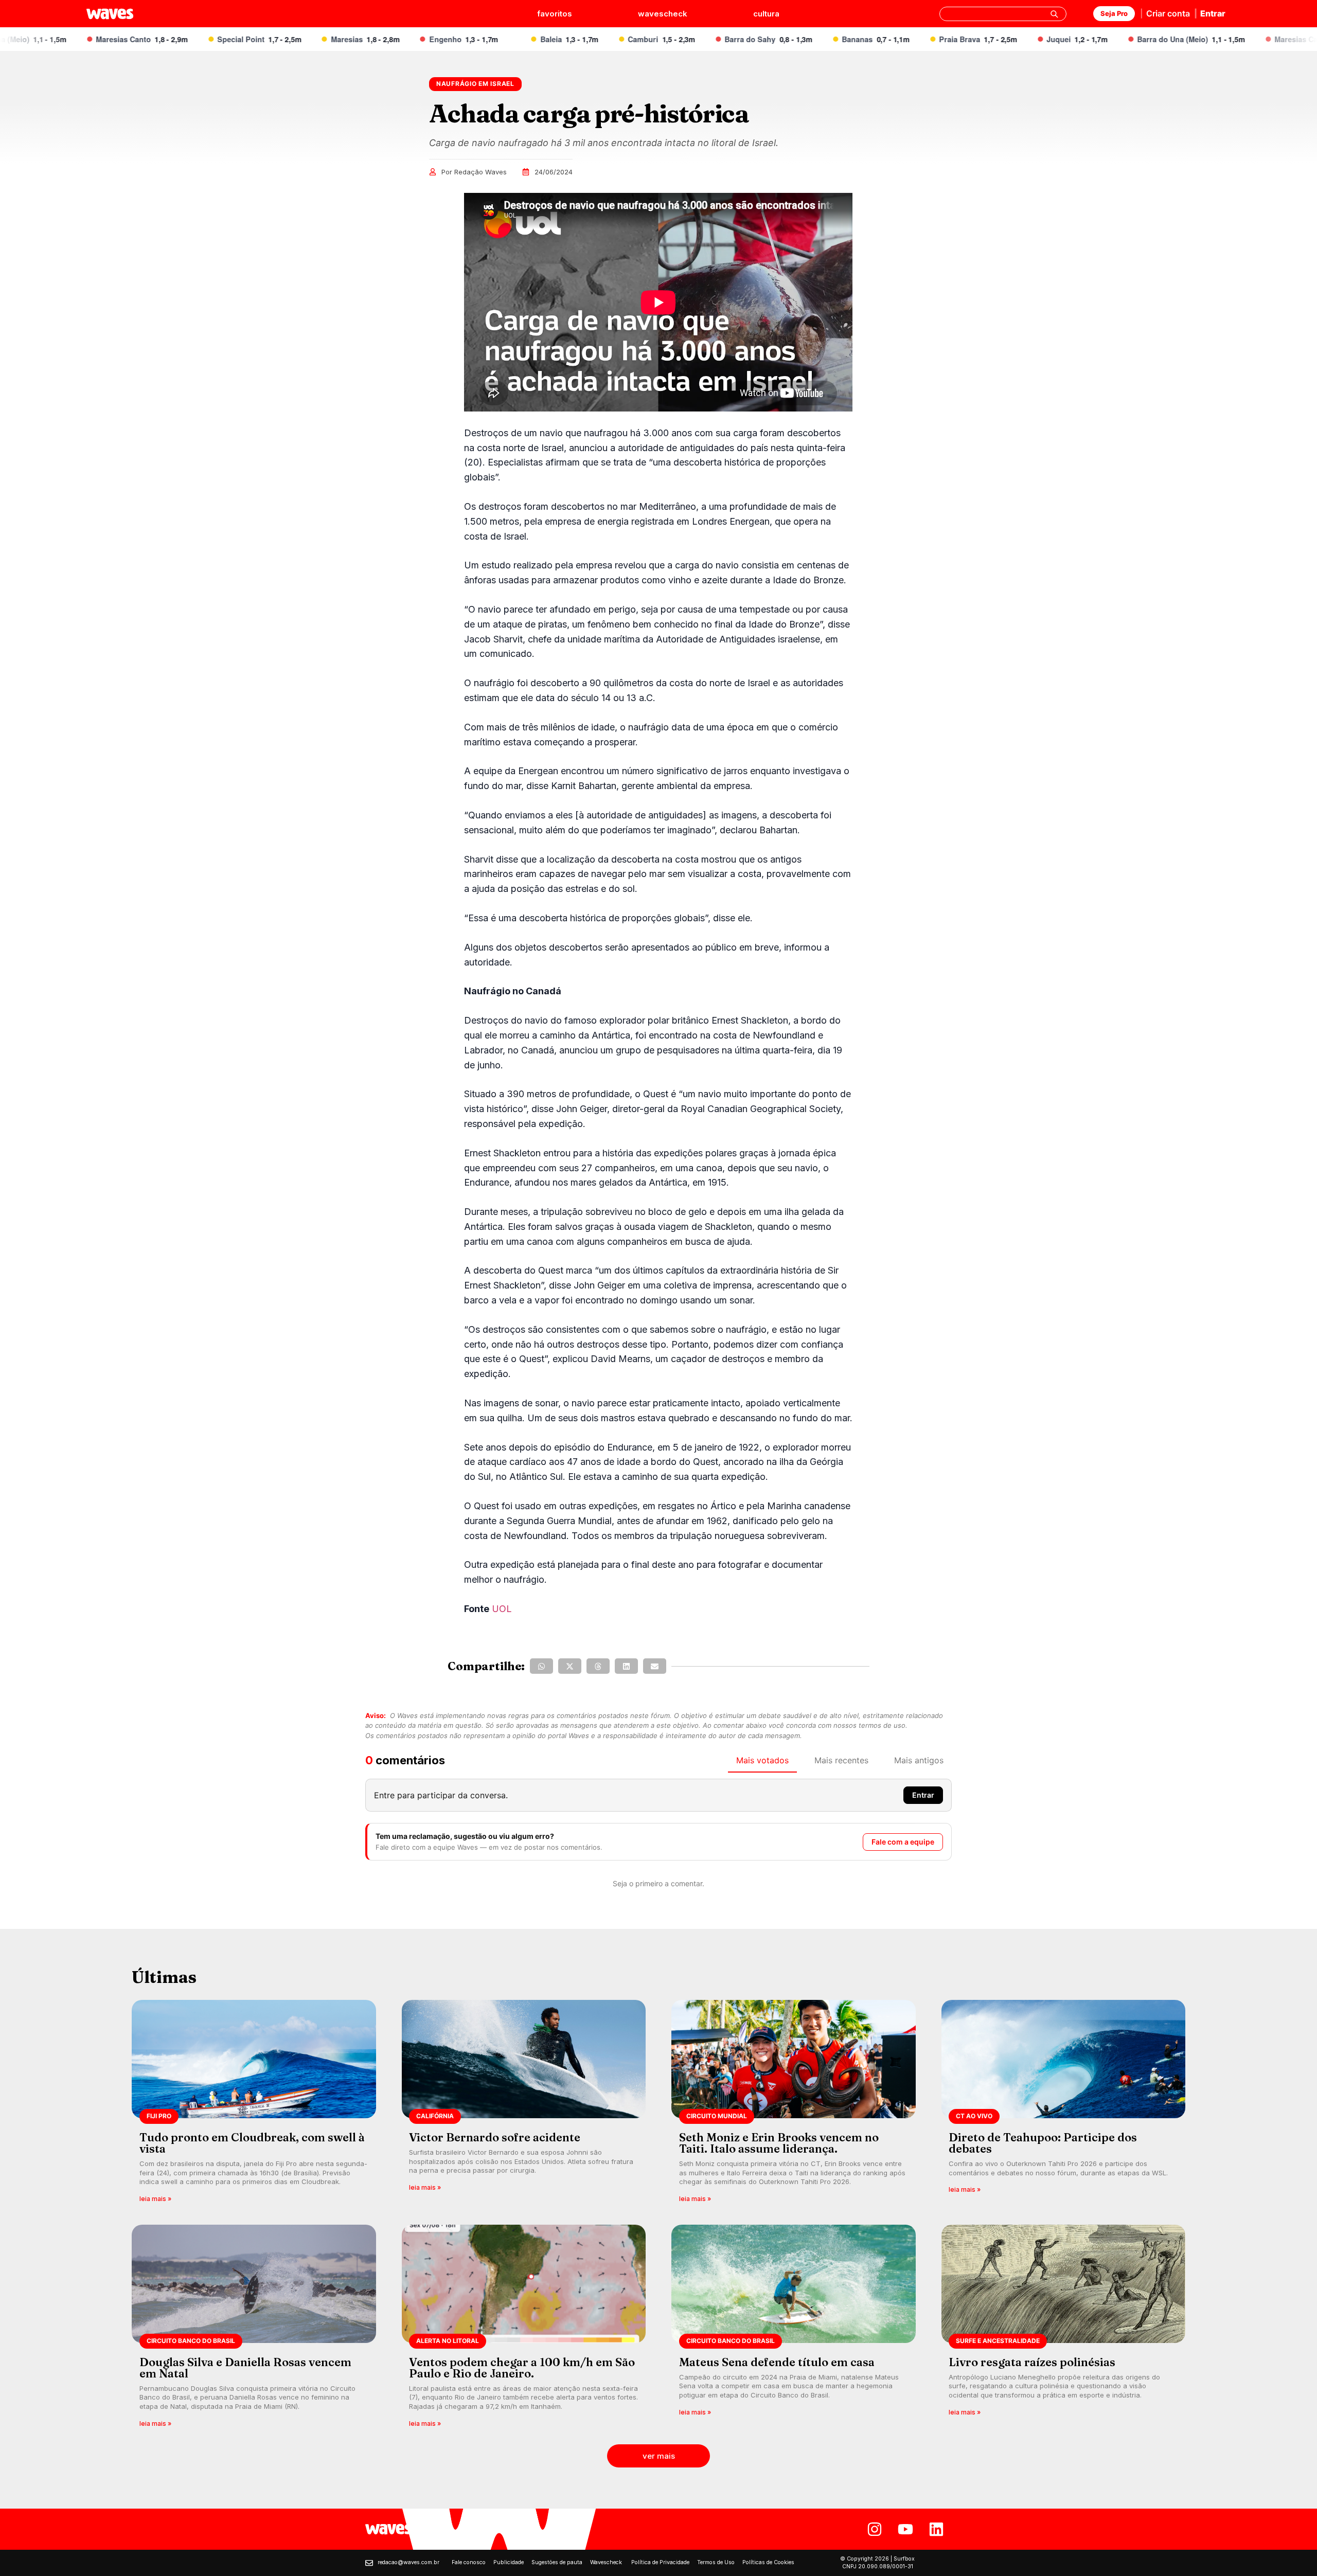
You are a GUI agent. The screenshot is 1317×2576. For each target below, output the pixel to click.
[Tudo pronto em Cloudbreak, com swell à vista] (254, 2105)
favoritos (555, 14)
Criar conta (1168, 13)
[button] (541, 1666)
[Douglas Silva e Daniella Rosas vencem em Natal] (254, 2329)
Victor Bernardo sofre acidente (495, 2137)
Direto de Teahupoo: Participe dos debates (1043, 2143)
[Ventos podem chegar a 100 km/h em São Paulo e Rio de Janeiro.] (524, 2329)
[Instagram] (875, 2529)
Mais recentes (841, 1760)
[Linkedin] (936, 2529)
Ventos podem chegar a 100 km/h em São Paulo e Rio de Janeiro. (522, 2368)
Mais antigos (919, 1760)
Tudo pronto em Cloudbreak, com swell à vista (252, 2143)
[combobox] (1003, 14)
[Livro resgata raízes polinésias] (1064, 2329)
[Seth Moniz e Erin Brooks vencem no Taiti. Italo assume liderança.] (794, 2105)
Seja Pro (1114, 13)
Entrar (1213, 13)
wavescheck (663, 14)
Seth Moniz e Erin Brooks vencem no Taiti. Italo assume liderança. (779, 2143)
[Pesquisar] (1054, 14)
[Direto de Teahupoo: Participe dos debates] (1064, 2105)
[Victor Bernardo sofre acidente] (524, 2105)
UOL (502, 1609)
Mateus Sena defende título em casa (777, 2362)
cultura (766, 14)
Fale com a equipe (903, 1842)
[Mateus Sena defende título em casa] (794, 2329)
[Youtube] (905, 2529)
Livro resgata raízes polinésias (1032, 2362)
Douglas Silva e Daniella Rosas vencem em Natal (245, 2368)
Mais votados (762, 1760)
